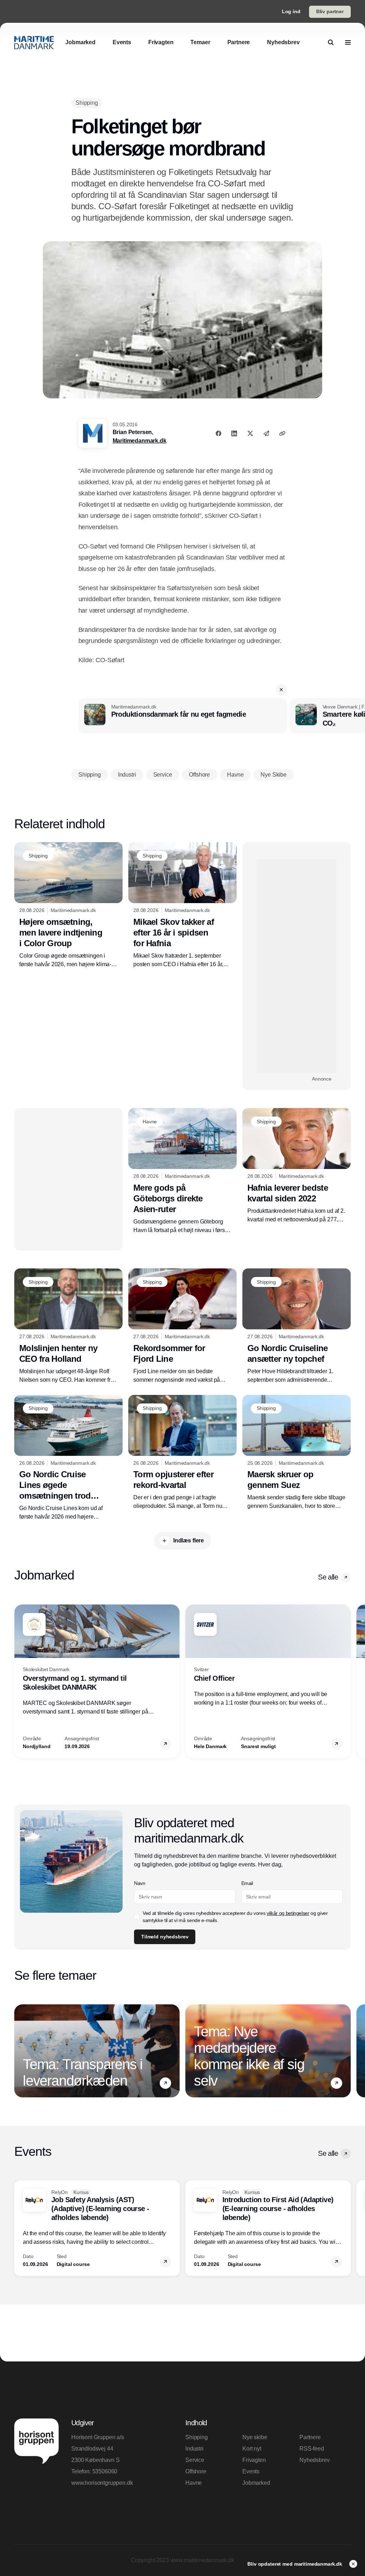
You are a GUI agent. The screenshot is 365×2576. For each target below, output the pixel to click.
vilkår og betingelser (206, 186)
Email (183, 149)
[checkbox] (180, 186)
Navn (182, 123)
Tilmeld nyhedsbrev (207, 208)
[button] (326, 55)
